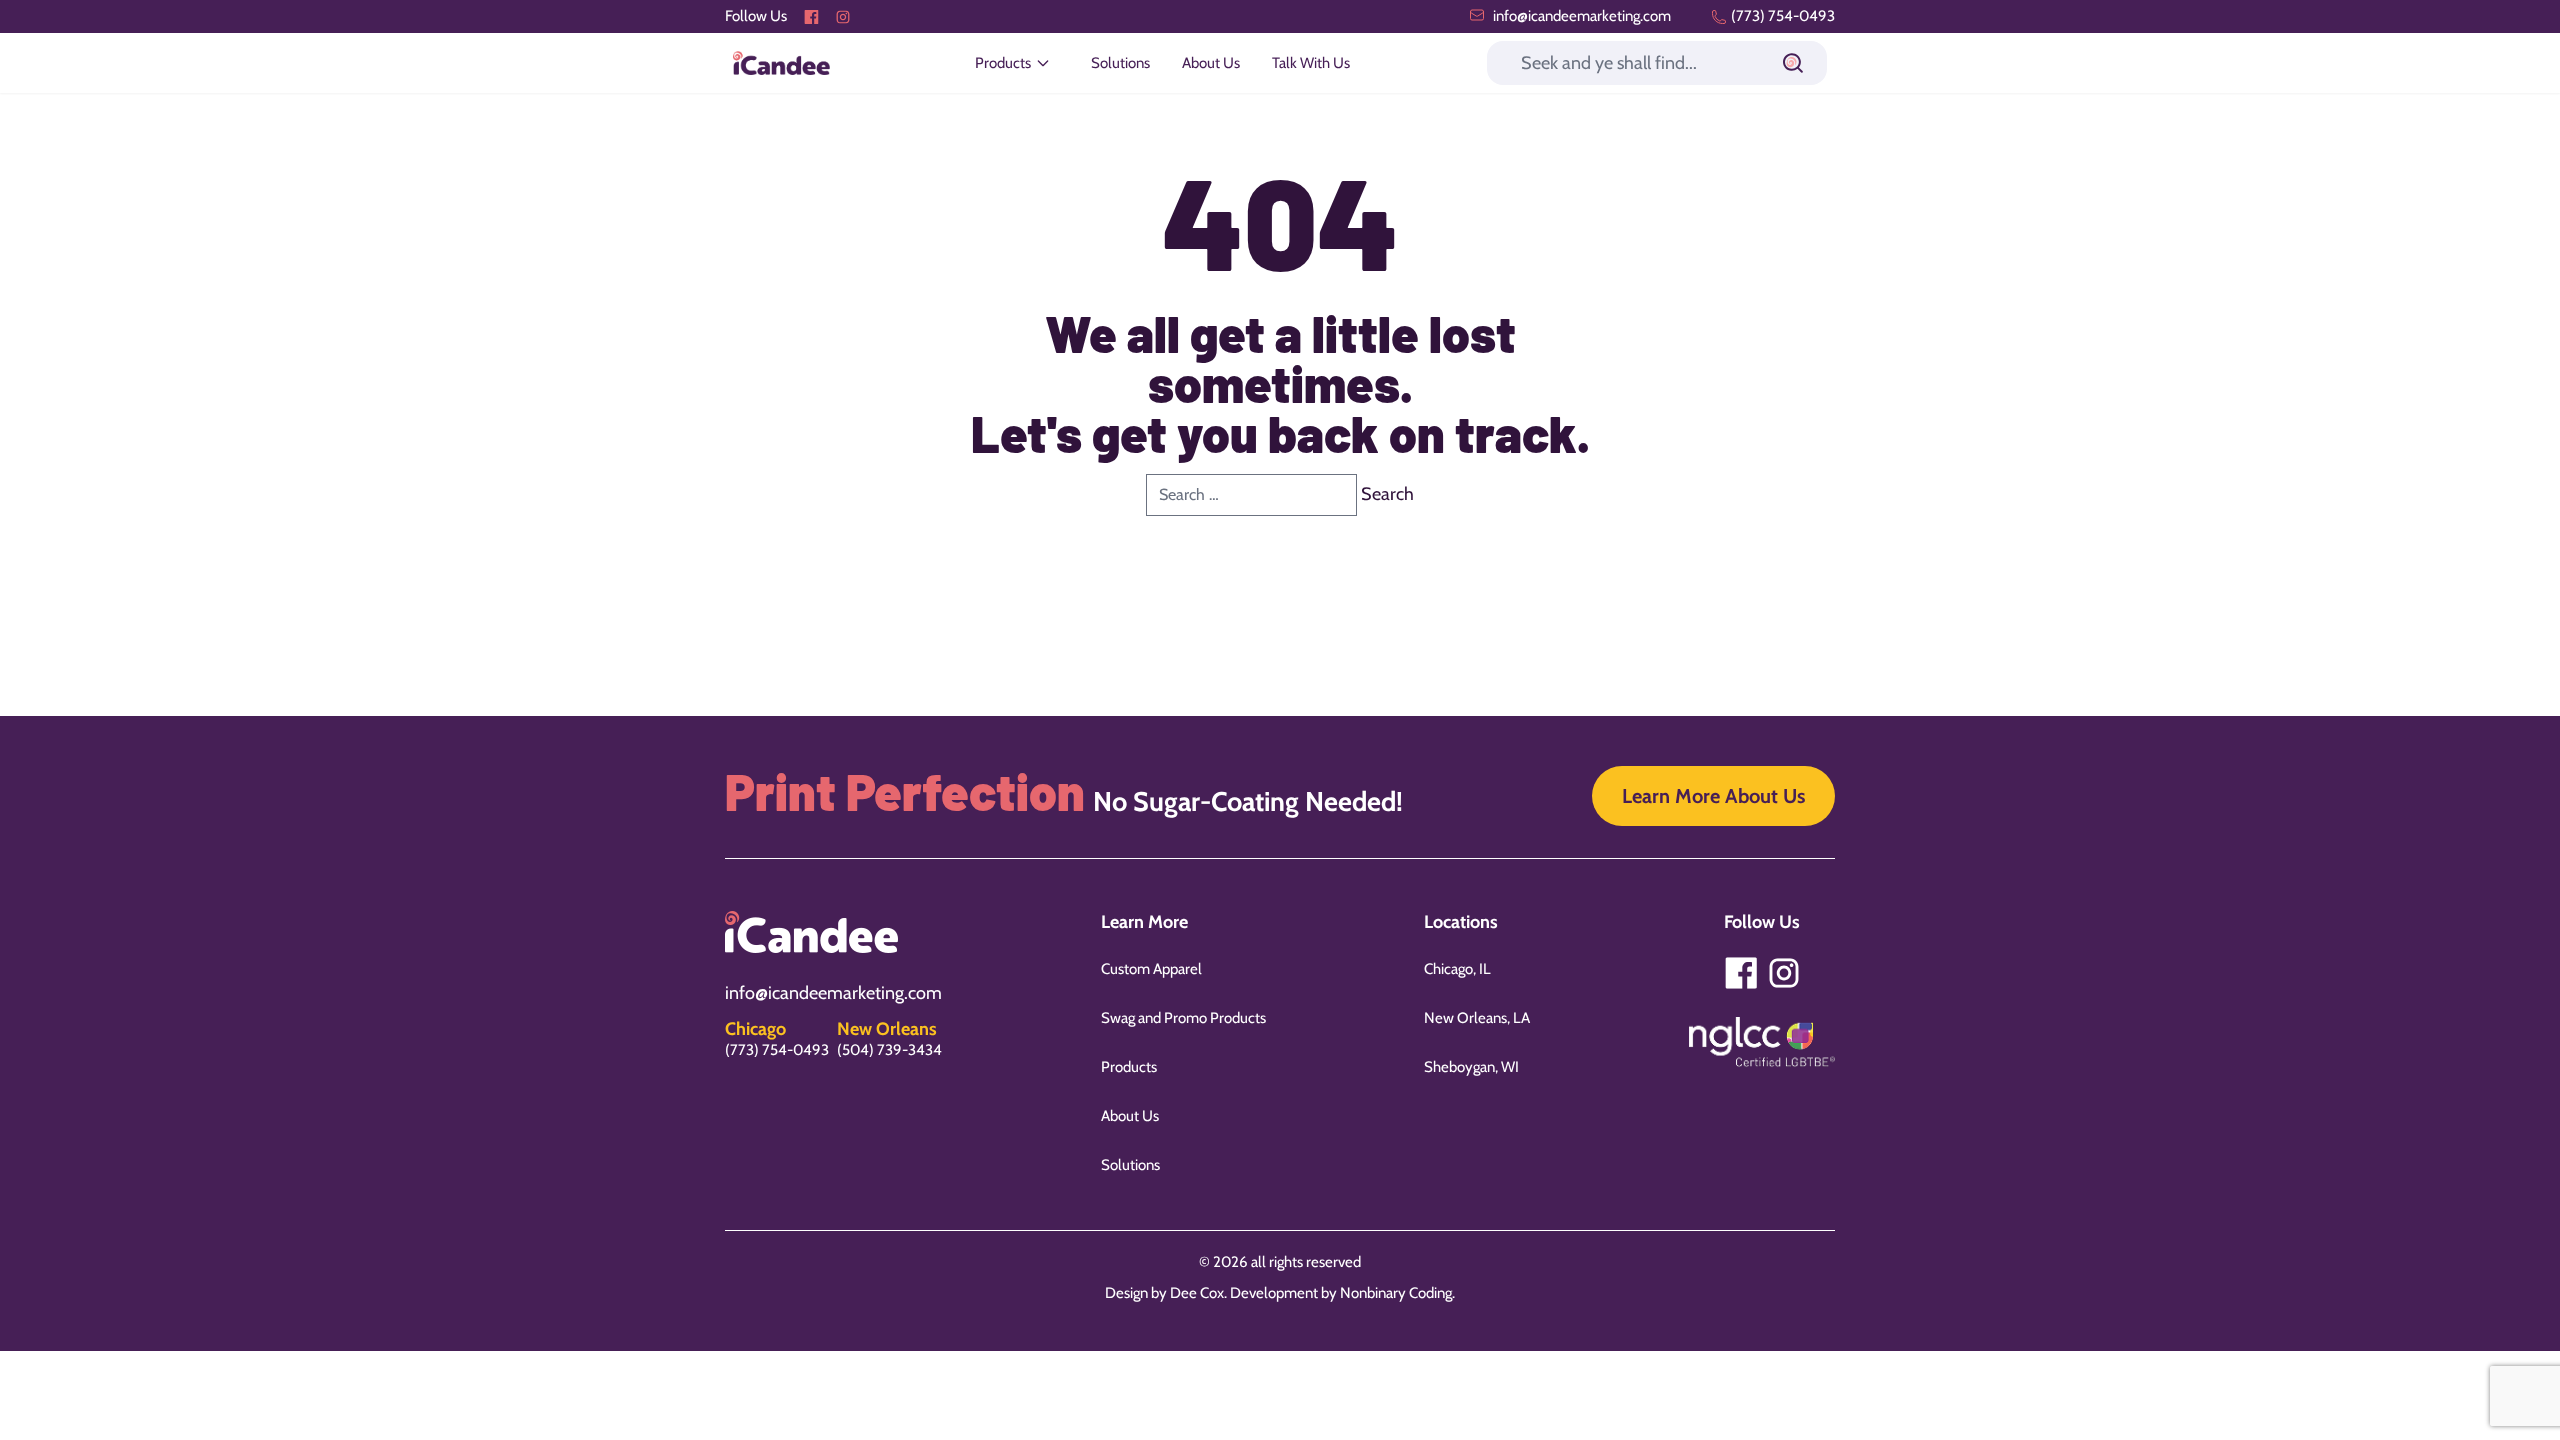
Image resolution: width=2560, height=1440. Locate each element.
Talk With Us (1311, 63)
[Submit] (1793, 63)
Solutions (1120, 63)
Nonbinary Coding (1396, 1293)
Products (1129, 1067)
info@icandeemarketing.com (1580, 16)
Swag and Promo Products (1183, 1018)
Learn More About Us (1713, 796)
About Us (1211, 63)
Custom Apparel (1151, 969)
